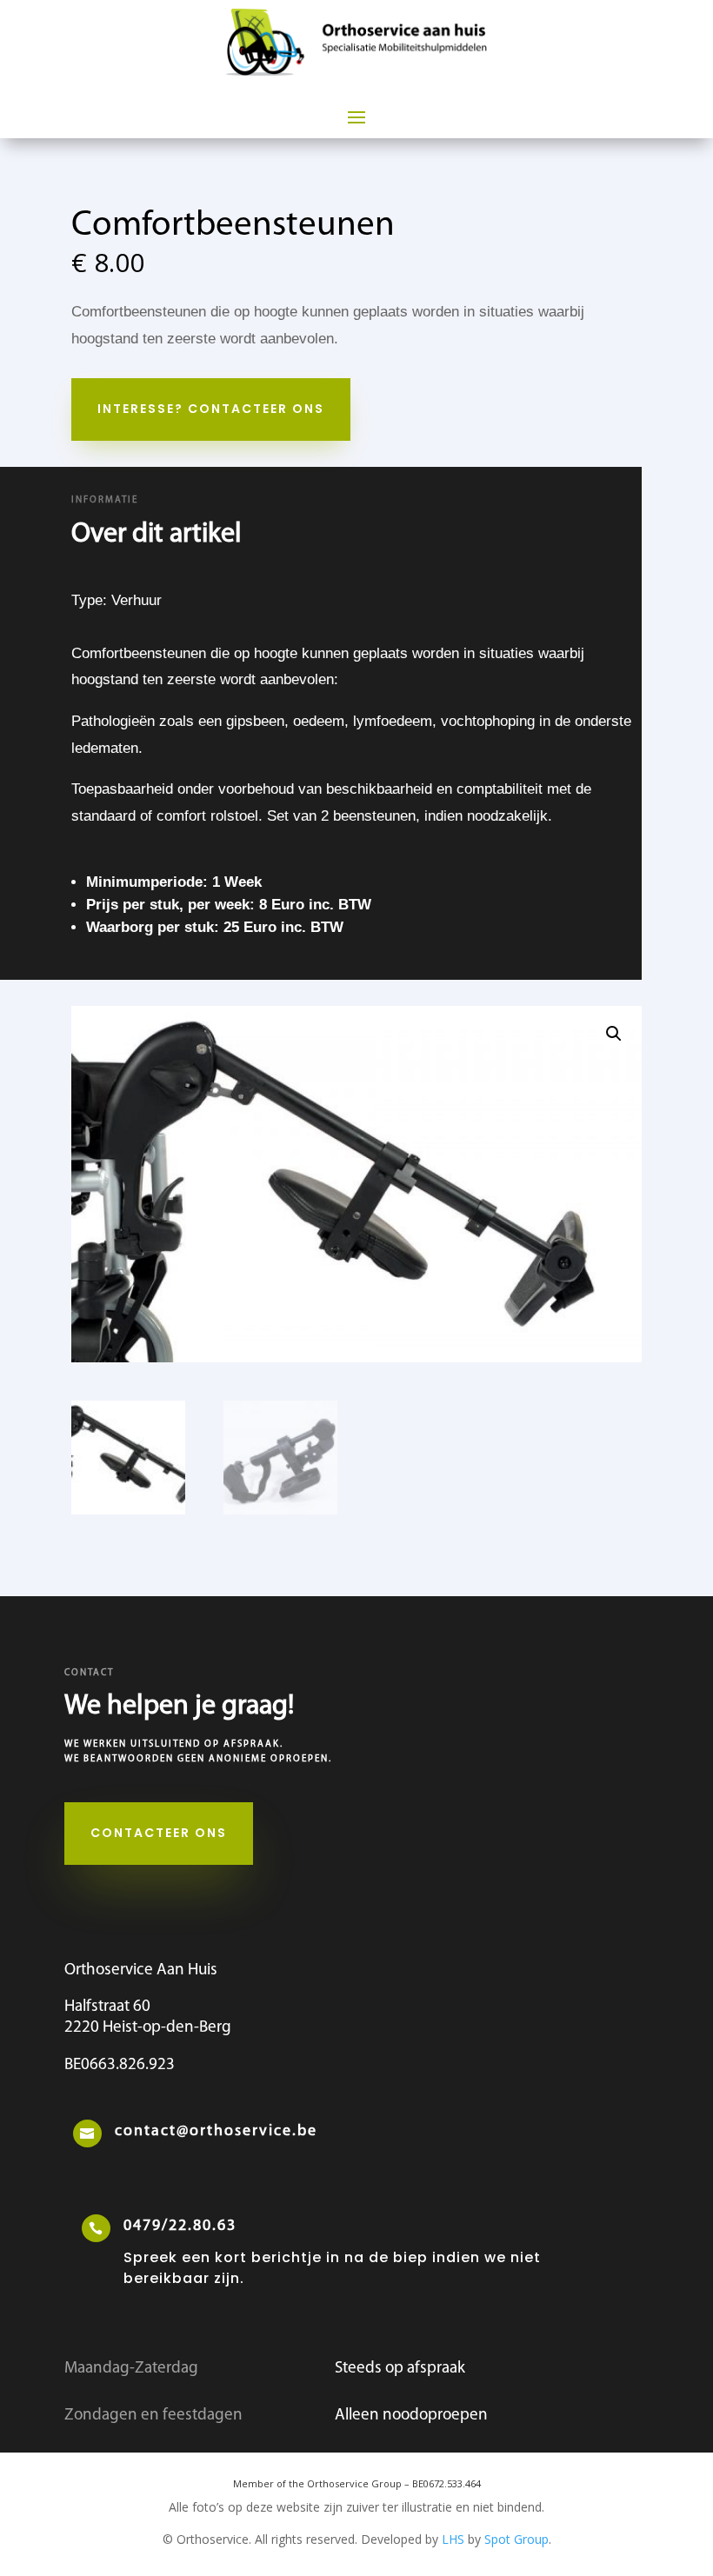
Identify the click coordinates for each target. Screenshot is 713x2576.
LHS (453, 2539)
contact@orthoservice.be (216, 2132)
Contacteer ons (159, 1833)
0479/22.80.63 (180, 2227)
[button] (614, 1034)
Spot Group (516, 2539)
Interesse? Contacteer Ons (211, 409)
